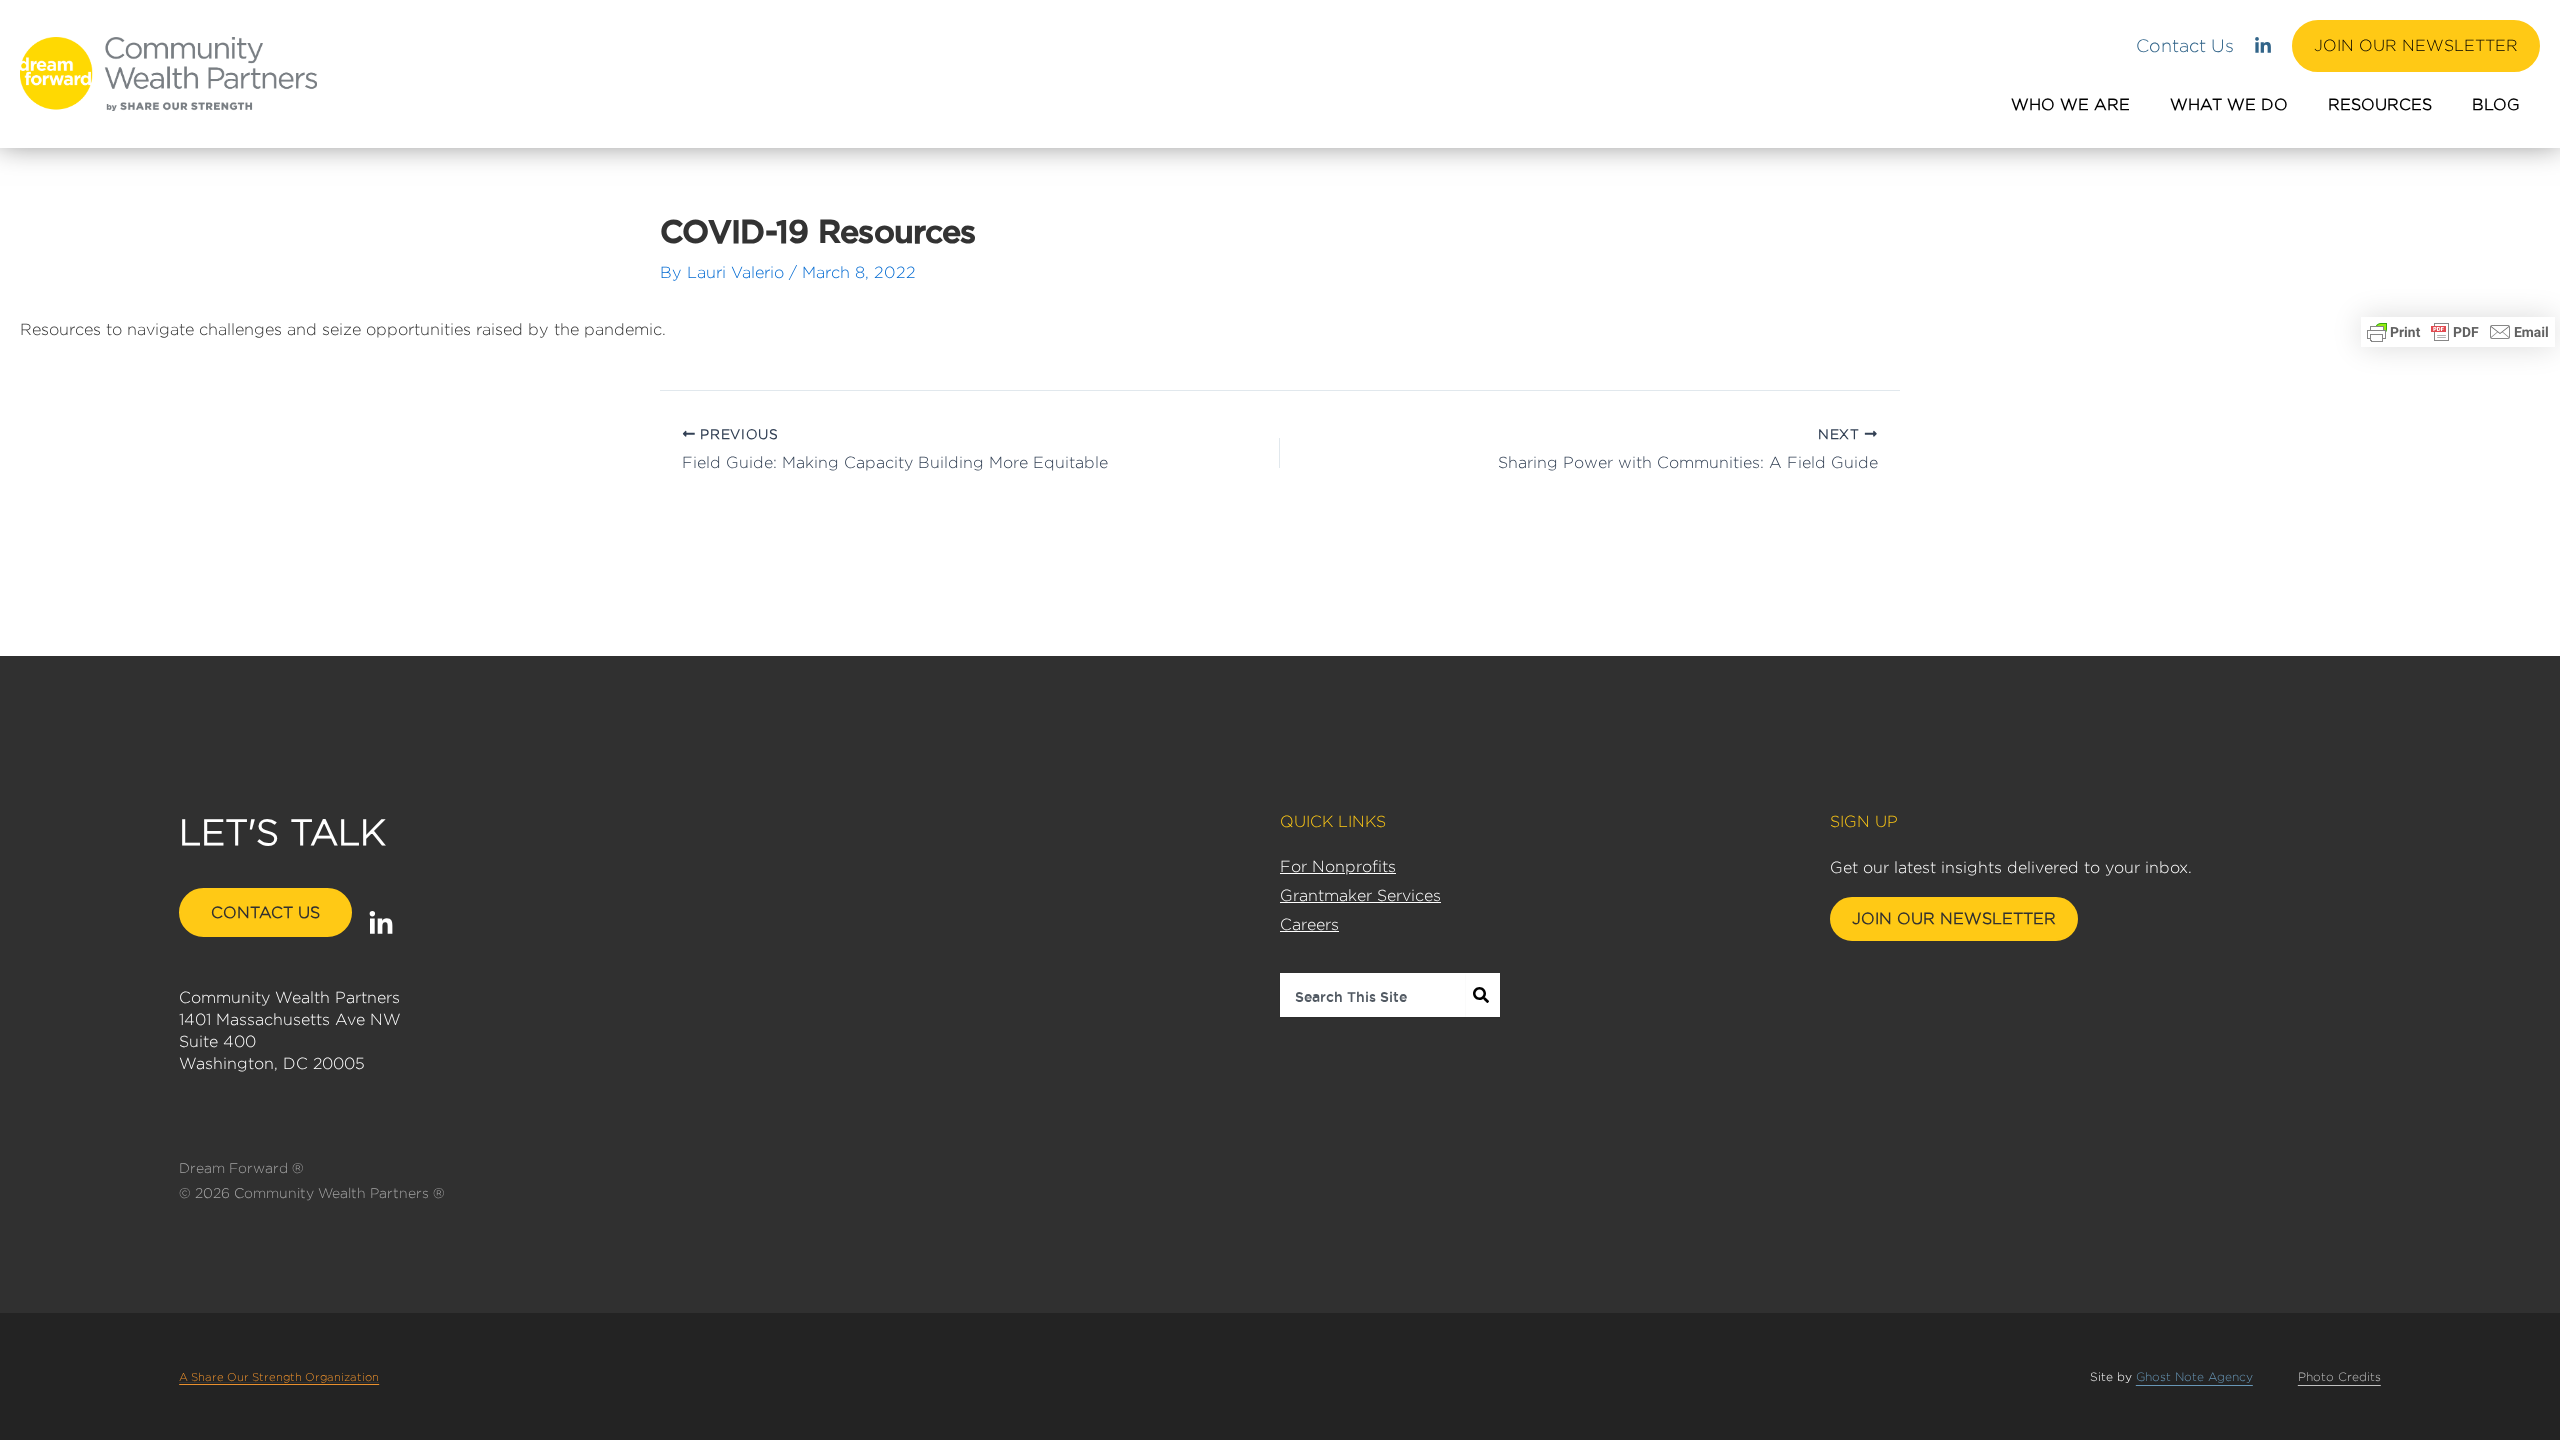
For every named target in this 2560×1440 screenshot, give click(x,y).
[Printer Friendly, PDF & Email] (2458, 332)
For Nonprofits (1338, 866)
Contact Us (2185, 45)
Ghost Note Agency (2194, 1376)
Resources (2380, 104)
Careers (1309, 924)
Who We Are (2070, 104)
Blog (2496, 104)
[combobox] (1372, 995)
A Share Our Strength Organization (279, 1377)
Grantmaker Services (1360, 895)
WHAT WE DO (2229, 104)
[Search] (1482, 995)
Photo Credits (2339, 1376)
